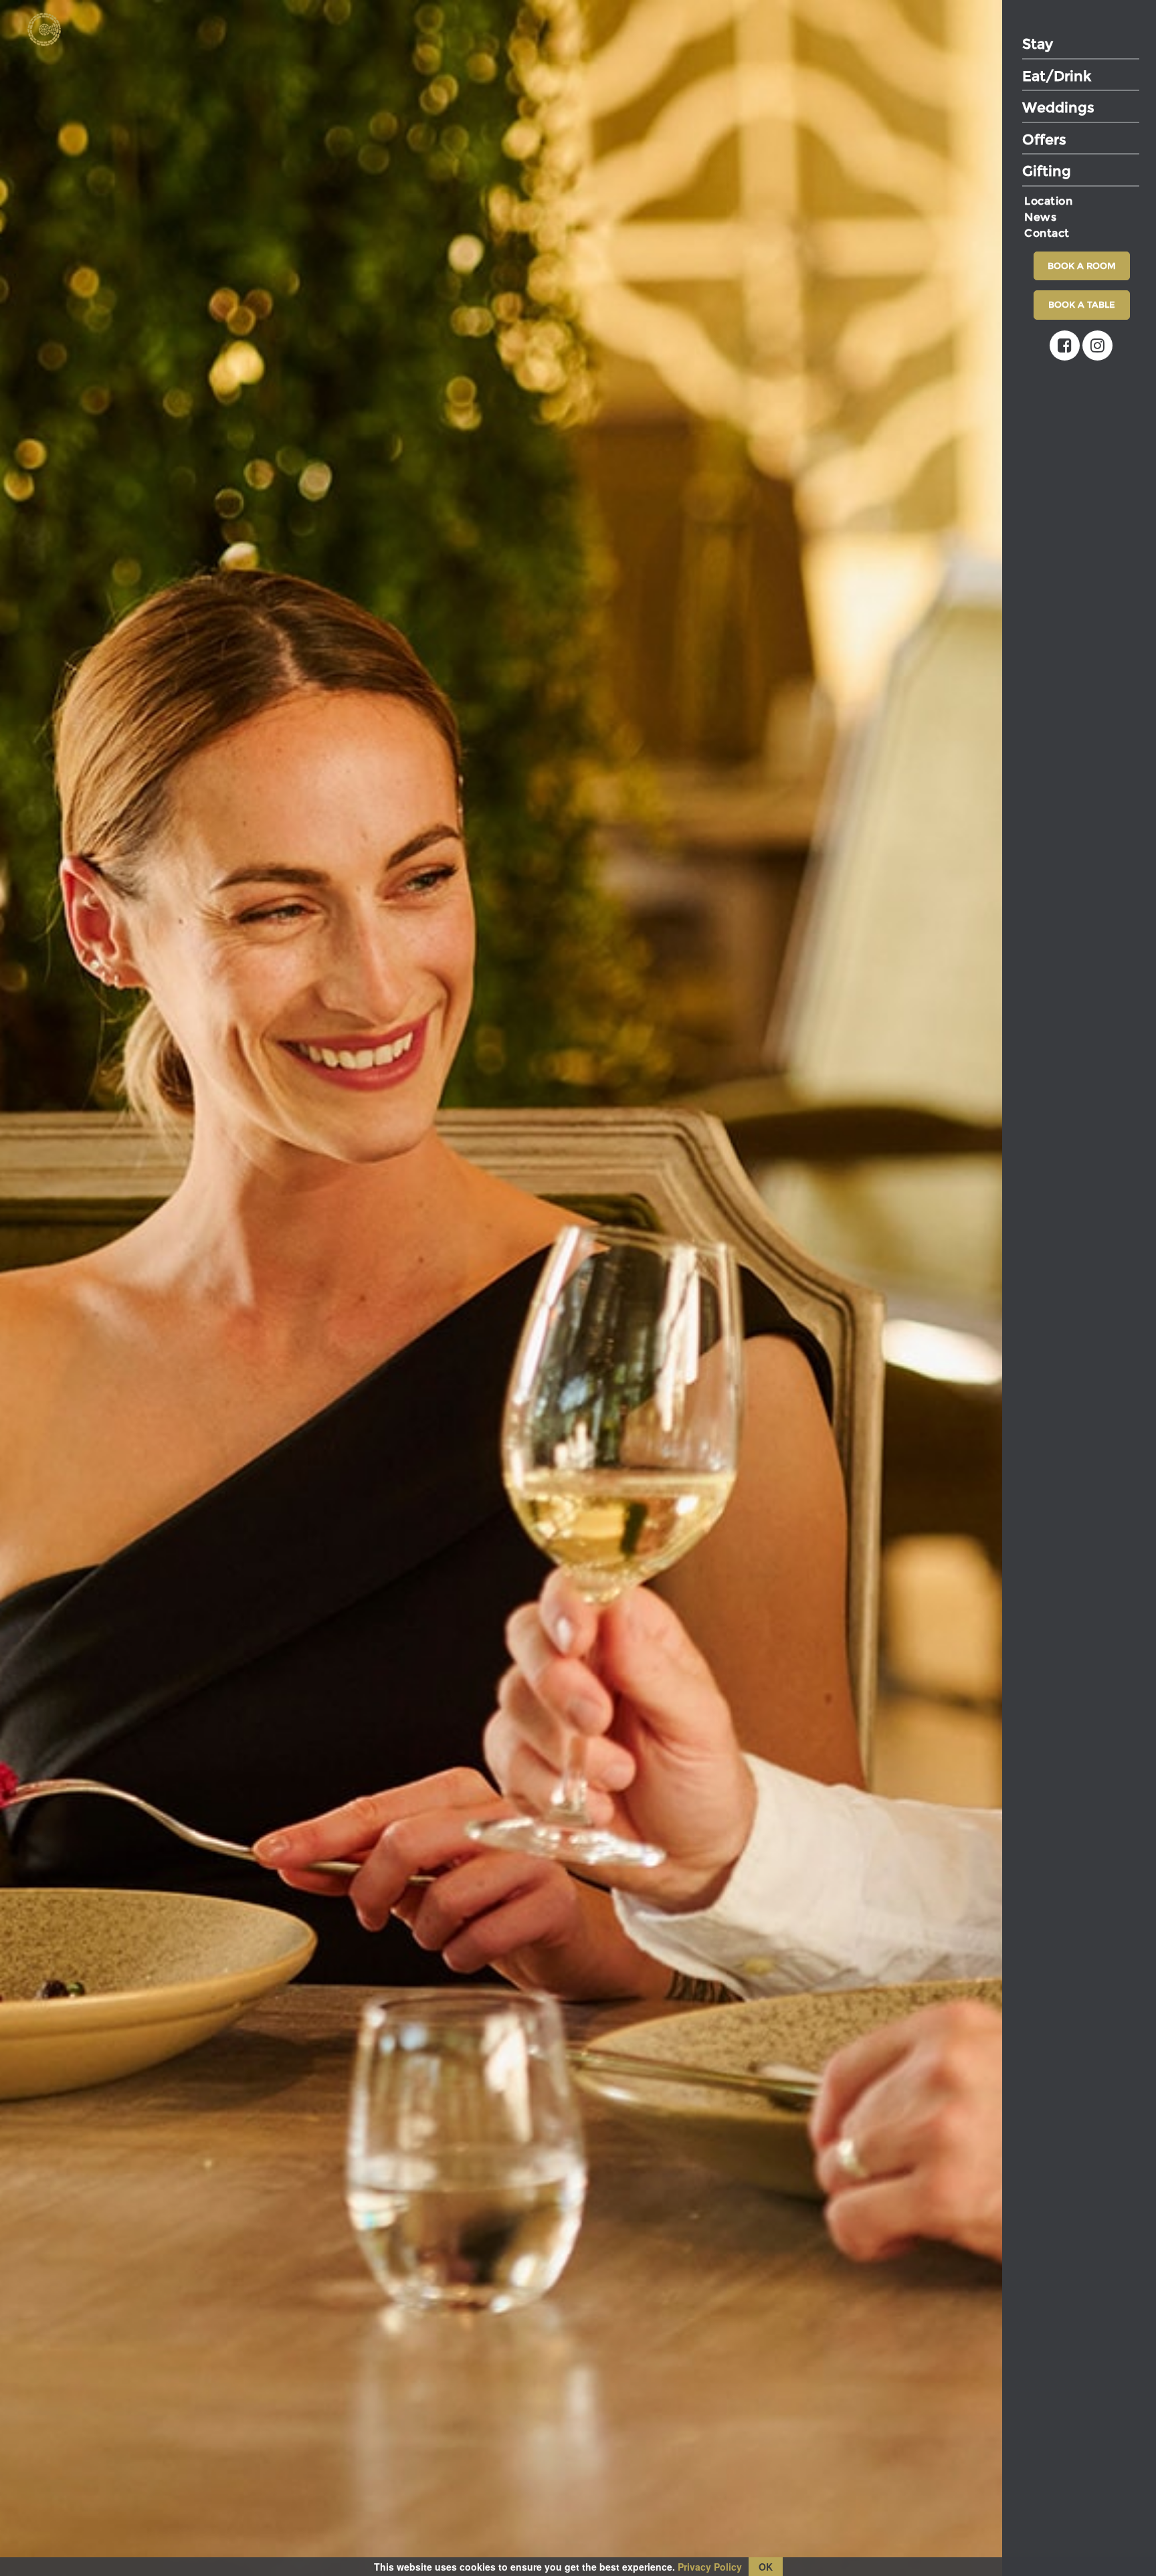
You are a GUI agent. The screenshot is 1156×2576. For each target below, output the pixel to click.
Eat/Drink (1057, 76)
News (1040, 217)
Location (1048, 201)
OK (766, 2567)
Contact (1047, 233)
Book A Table (1082, 304)
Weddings (1058, 107)
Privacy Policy (710, 2567)
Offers (1044, 139)
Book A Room (1082, 266)
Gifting (1047, 171)
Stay (1038, 44)
